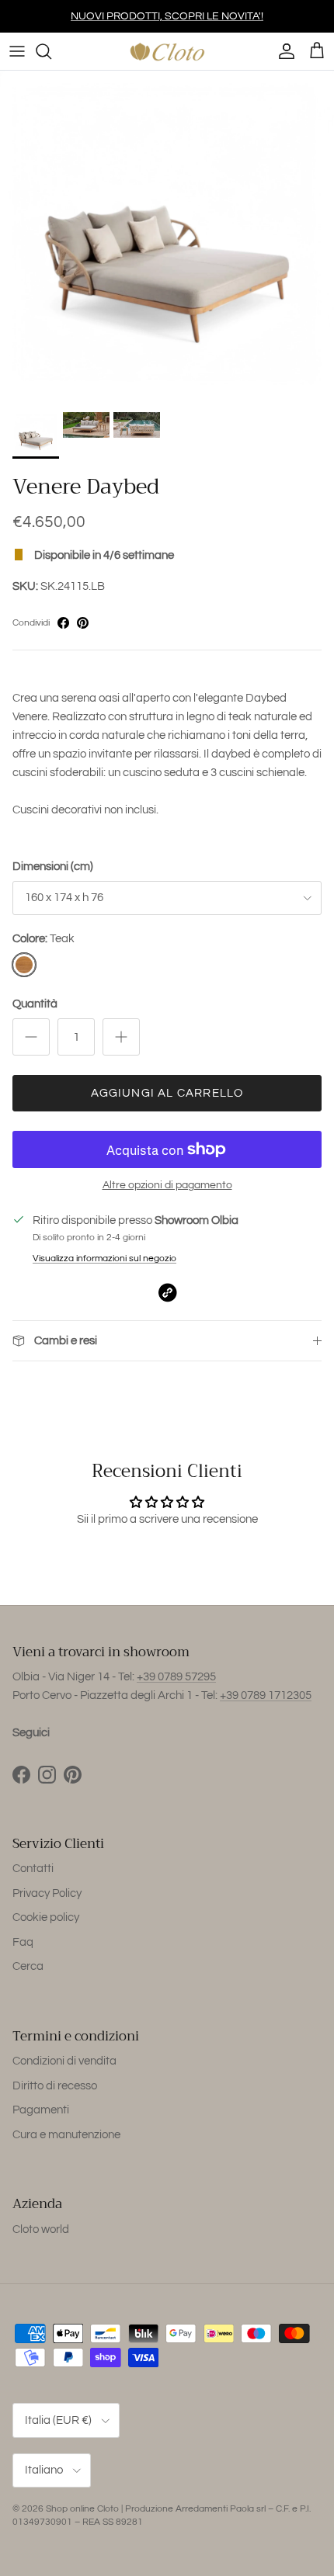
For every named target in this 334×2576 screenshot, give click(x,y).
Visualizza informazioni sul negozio (104, 1259)
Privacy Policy (47, 1893)
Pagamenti (41, 2110)
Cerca (28, 1966)
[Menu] (17, 51)
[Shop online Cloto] (167, 51)
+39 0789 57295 (176, 1677)
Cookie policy (46, 1917)
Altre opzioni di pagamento (167, 1185)
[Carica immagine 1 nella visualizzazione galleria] (167, 237)
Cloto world (41, 2229)
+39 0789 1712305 (266, 1695)
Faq (23, 1942)
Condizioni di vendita (64, 2061)
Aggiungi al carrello (167, 1093)
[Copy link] (167, 1293)
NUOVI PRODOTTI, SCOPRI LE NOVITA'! (167, 16)
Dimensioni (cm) (53, 867)
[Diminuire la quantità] (31, 1037)
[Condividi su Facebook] (63, 623)
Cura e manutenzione (66, 2135)
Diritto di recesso (55, 2086)
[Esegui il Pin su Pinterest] (83, 623)
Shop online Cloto (82, 2509)
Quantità (35, 1004)
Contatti (33, 1869)
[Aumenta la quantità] (121, 1037)
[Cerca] (51, 51)
